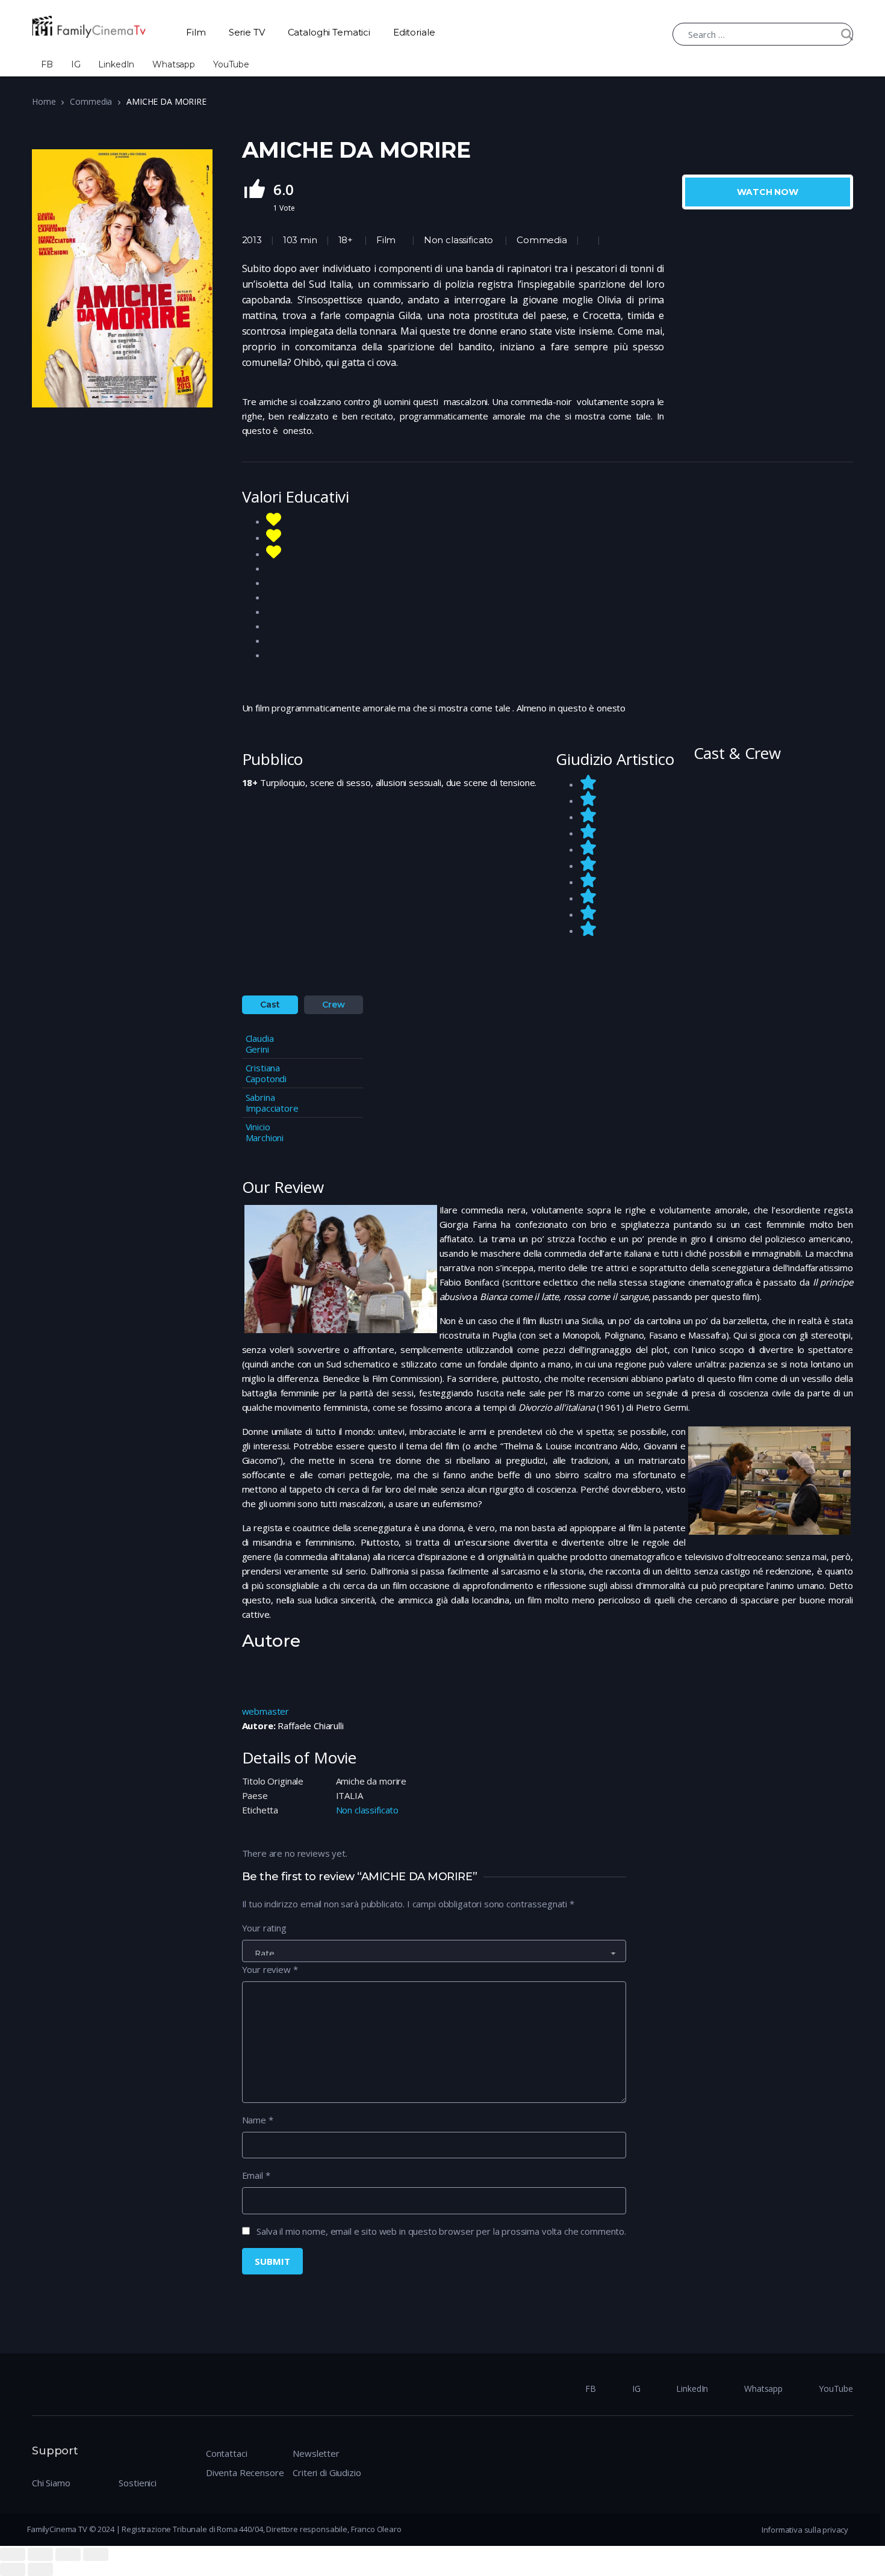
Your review (270, 1969)
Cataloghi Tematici (329, 32)
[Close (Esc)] (13, 2554)
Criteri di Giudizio (327, 2472)
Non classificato (458, 240)
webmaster (266, 1711)
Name (258, 2120)
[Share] (40, 2554)
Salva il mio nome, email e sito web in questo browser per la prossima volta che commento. (441, 2231)
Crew (333, 1005)
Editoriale (414, 32)
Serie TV (247, 32)
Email (256, 2175)
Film (196, 32)
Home (44, 101)
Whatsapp (174, 64)
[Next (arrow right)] (40, 2569)
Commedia (91, 101)
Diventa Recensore (245, 2472)
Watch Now (768, 192)
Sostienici (138, 2483)
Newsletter (316, 2453)
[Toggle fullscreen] (68, 2554)
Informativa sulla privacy (805, 2530)
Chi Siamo (51, 2483)
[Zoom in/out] (96, 2554)
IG (76, 64)
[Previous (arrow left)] (13, 2569)
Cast (270, 1005)
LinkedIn (116, 64)
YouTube (231, 64)
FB (47, 64)
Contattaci (227, 2453)
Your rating (264, 1928)
